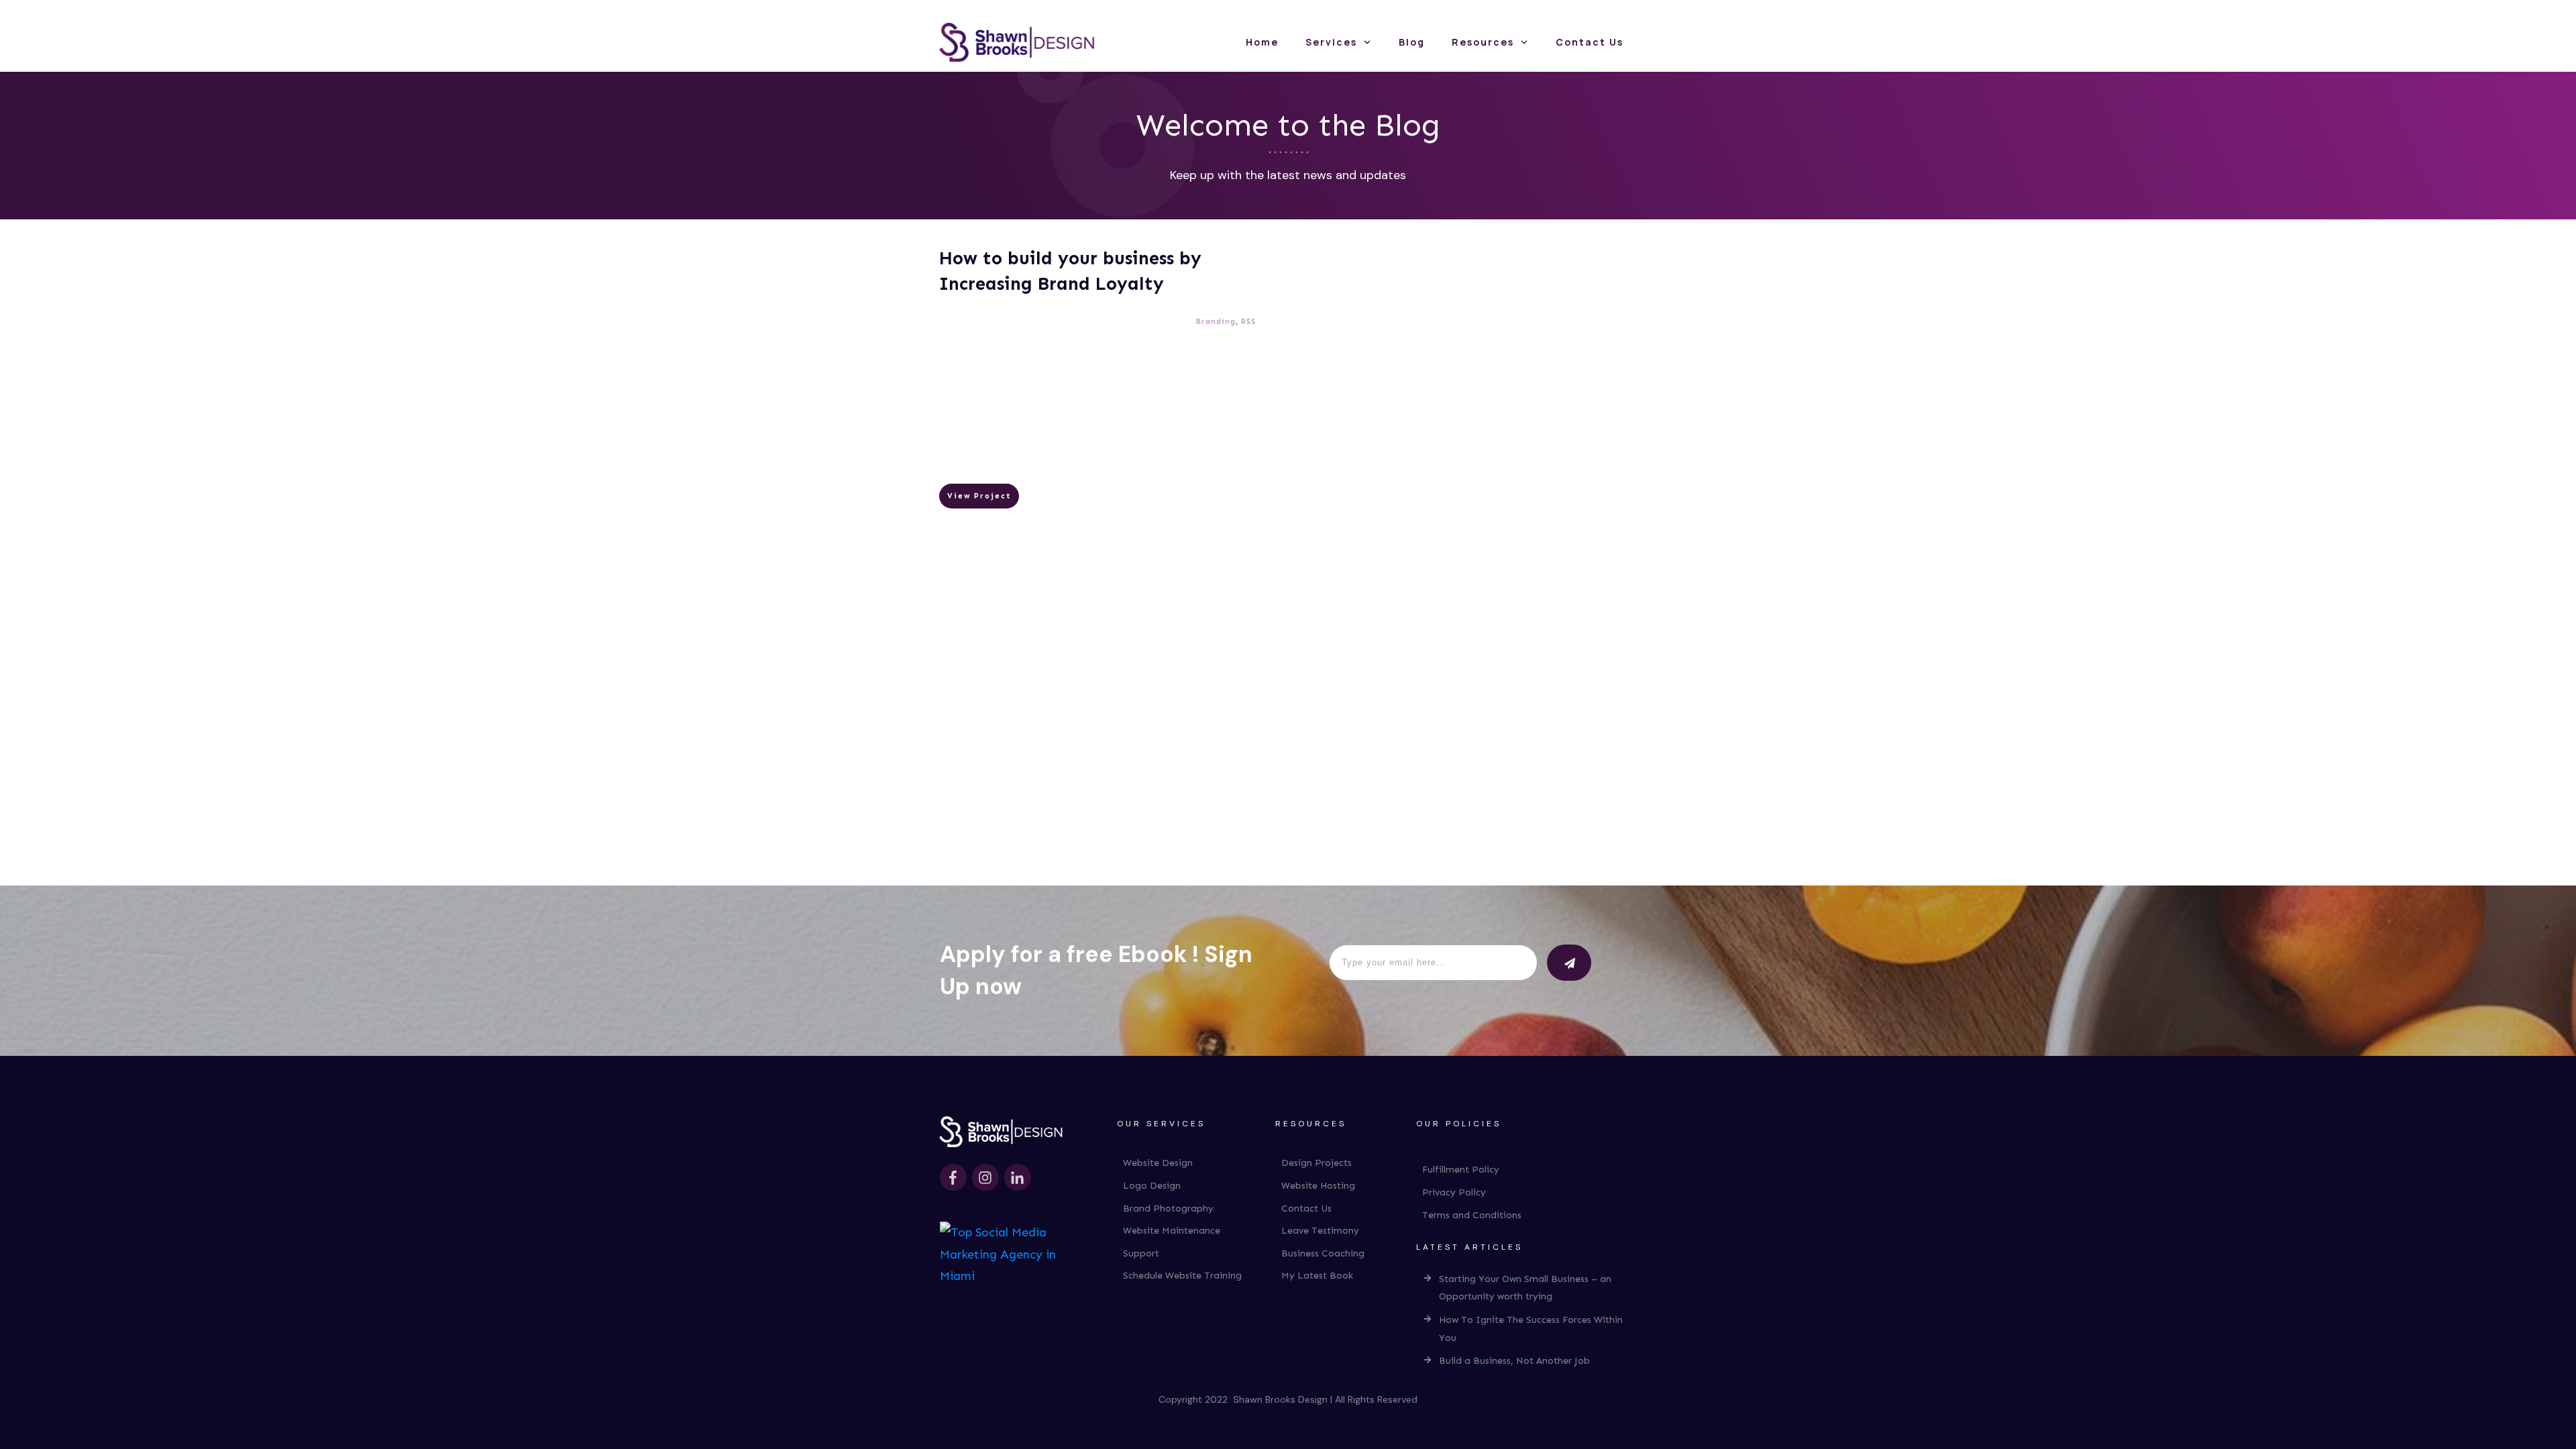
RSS (1248, 322)
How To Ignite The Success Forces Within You (1531, 1329)
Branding (1216, 322)
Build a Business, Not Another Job (1514, 1361)
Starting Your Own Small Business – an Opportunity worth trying (1525, 1288)
